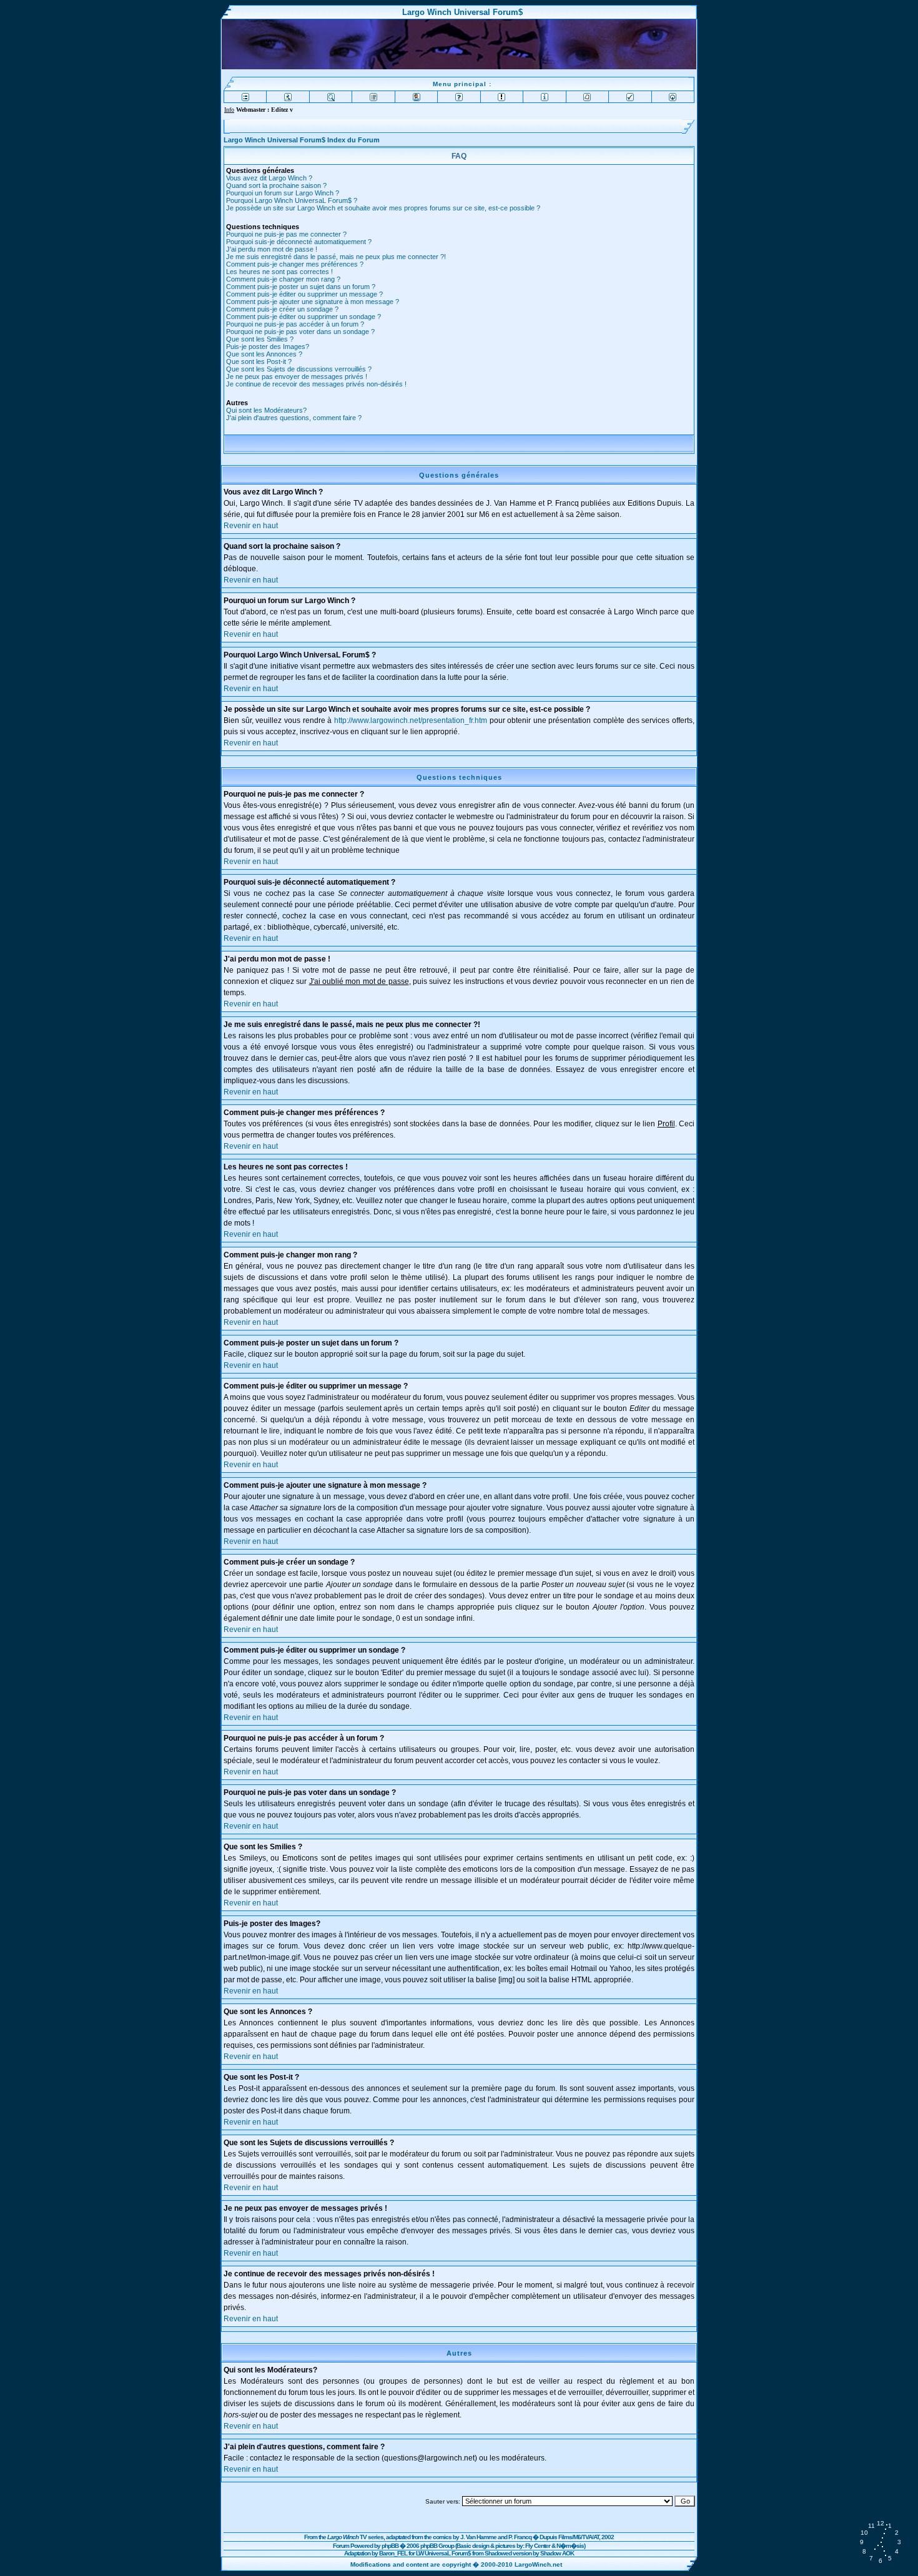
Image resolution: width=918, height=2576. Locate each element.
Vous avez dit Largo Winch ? (269, 178)
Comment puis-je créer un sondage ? (282, 309)
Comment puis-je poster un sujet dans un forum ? (301, 287)
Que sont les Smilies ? (260, 339)
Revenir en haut (251, 526)
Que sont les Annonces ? (264, 354)
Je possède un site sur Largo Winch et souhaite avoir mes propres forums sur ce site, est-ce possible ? (383, 208)
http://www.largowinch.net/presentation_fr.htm (411, 720)
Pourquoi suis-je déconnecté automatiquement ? (299, 242)
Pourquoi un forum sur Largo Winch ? (283, 193)
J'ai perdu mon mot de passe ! (272, 249)
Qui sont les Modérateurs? (266, 410)
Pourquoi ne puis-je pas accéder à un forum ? (295, 324)
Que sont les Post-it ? (259, 361)
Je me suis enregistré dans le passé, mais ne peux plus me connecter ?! (336, 257)
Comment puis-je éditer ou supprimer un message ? (304, 294)
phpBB (390, 2546)
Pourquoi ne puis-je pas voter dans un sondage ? (300, 332)
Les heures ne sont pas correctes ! (279, 272)
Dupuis (548, 2537)
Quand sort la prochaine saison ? (276, 185)
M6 (577, 2537)
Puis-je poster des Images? (268, 347)
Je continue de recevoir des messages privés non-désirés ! (316, 384)
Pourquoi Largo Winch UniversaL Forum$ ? (292, 200)
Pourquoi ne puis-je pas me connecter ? (286, 234)
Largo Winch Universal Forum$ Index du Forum (302, 140)
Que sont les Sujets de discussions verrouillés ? (299, 369)
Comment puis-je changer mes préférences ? (295, 264)
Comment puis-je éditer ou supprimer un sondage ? (304, 317)
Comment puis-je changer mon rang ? (283, 279)
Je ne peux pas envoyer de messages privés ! (297, 376)
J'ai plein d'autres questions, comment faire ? (294, 418)
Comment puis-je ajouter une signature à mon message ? (313, 302)
